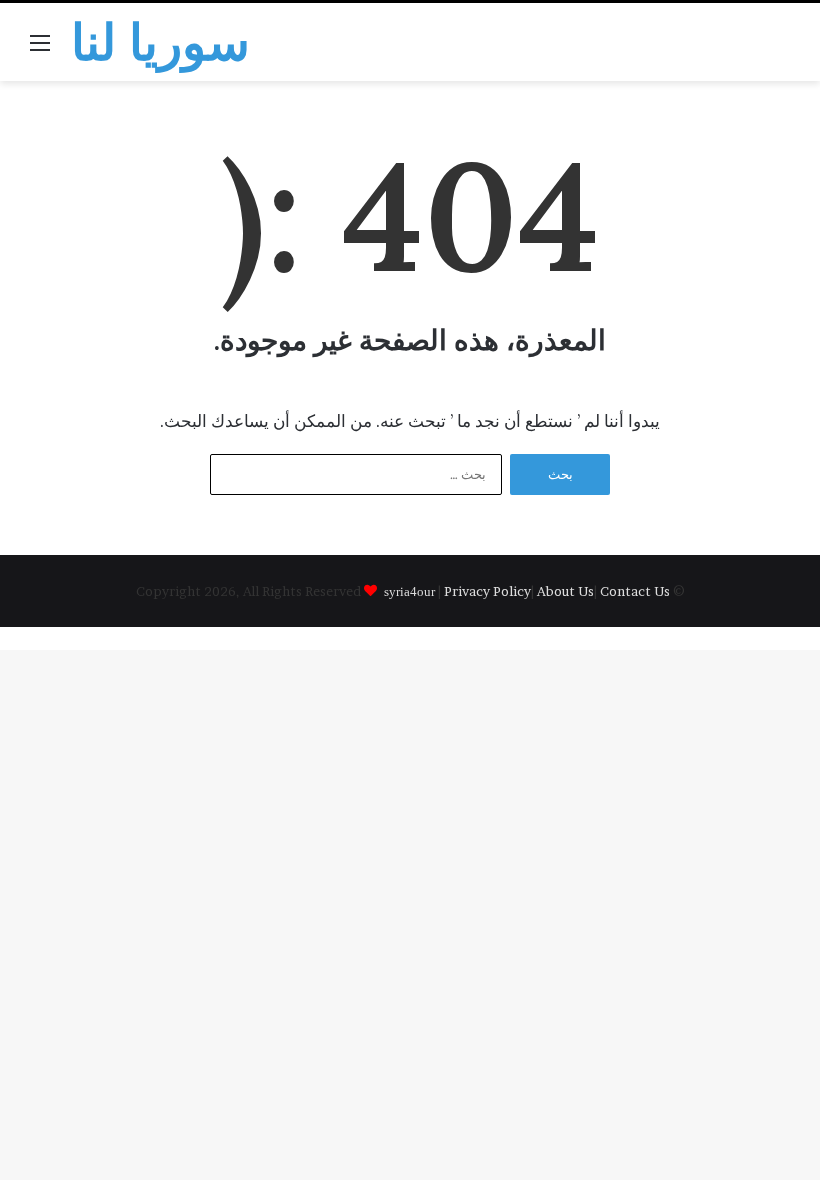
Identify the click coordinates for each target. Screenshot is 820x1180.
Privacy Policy (487, 591)
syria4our (409, 590)
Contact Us (635, 591)
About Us (565, 591)
